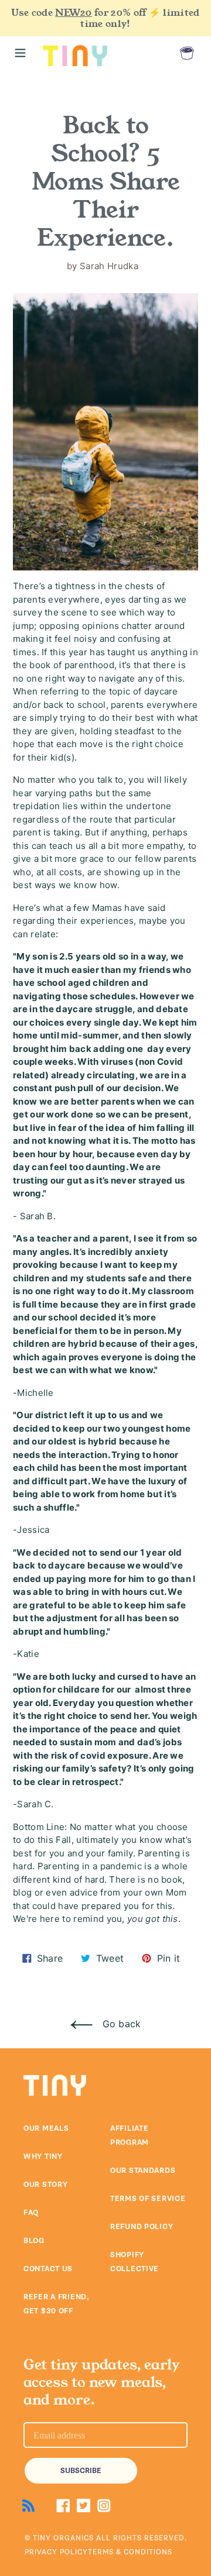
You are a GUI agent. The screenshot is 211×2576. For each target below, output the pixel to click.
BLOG (34, 2241)
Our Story (45, 2185)
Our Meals (46, 2128)
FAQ (31, 2213)
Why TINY (43, 2157)
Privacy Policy (56, 2552)
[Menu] (20, 53)
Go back (120, 2024)
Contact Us (48, 2269)
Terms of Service (148, 2199)
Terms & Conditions (130, 2552)
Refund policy (142, 2227)
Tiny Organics (63, 2538)
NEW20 (74, 13)
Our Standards (143, 2171)
